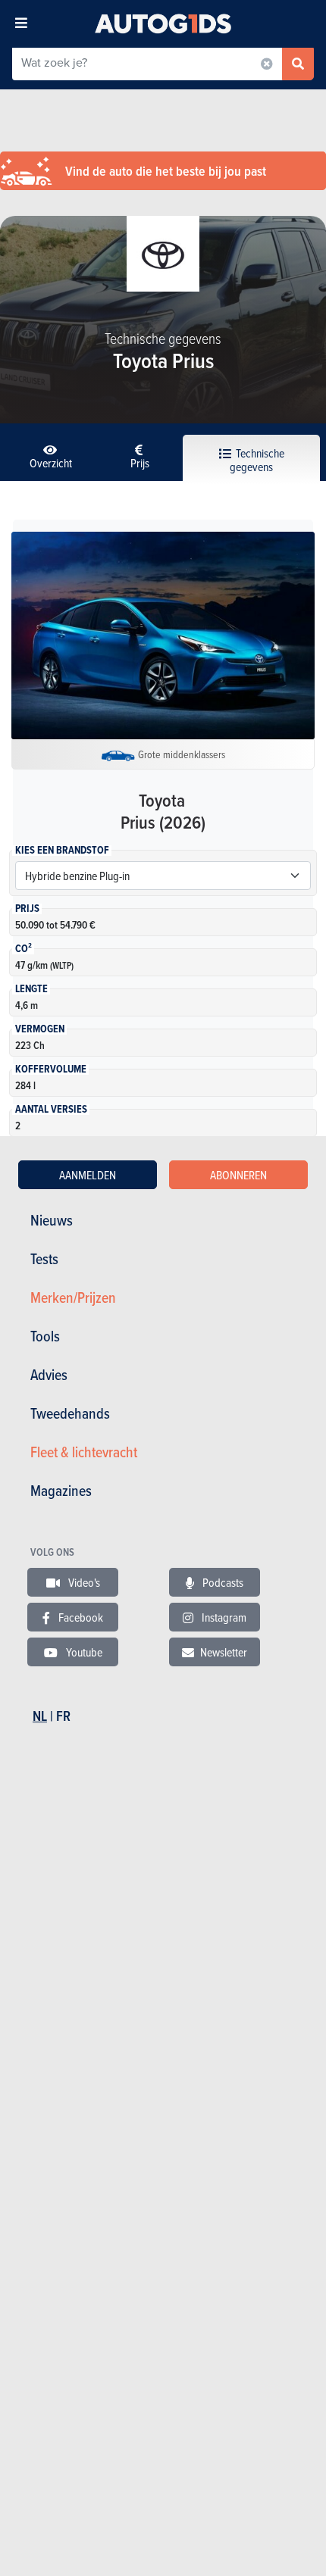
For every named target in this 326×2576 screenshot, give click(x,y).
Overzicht (51, 463)
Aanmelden (88, 1175)
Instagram (223, 1617)
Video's (83, 1582)
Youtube (83, 1652)
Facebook (80, 1617)
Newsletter (224, 1652)
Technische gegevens (257, 460)
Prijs (140, 463)
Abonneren (238, 1175)
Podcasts (222, 1582)
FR (63, 1716)
